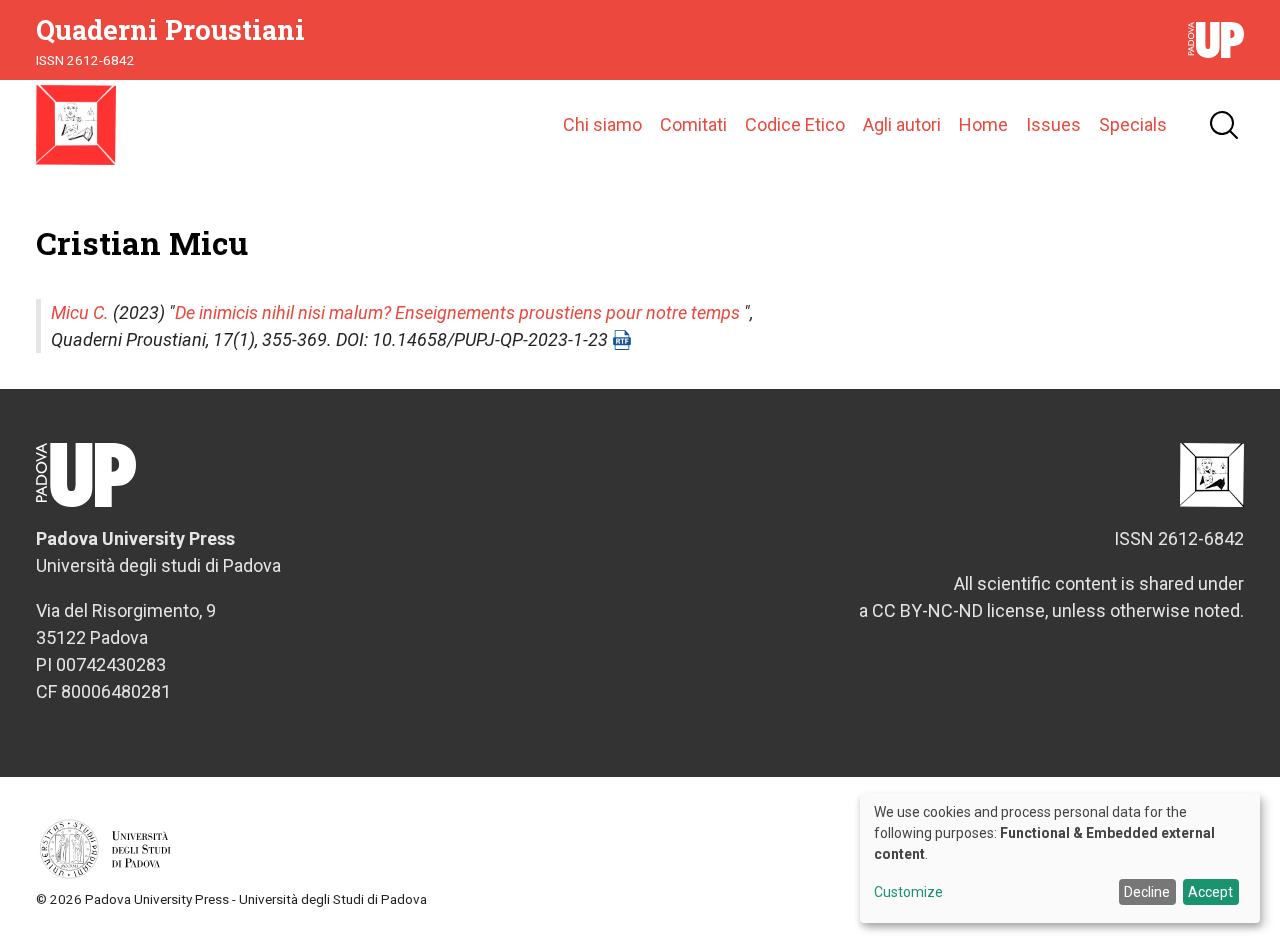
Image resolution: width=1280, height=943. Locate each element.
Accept (1210, 892)
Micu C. (80, 312)
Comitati (693, 124)
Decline (1147, 892)
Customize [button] (908, 892)
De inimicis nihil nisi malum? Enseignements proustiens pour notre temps (457, 312)
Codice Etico (795, 124)
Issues (1053, 124)
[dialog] (1060, 858)
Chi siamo (602, 124)
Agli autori (902, 124)
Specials (1133, 124)
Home (983, 124)
